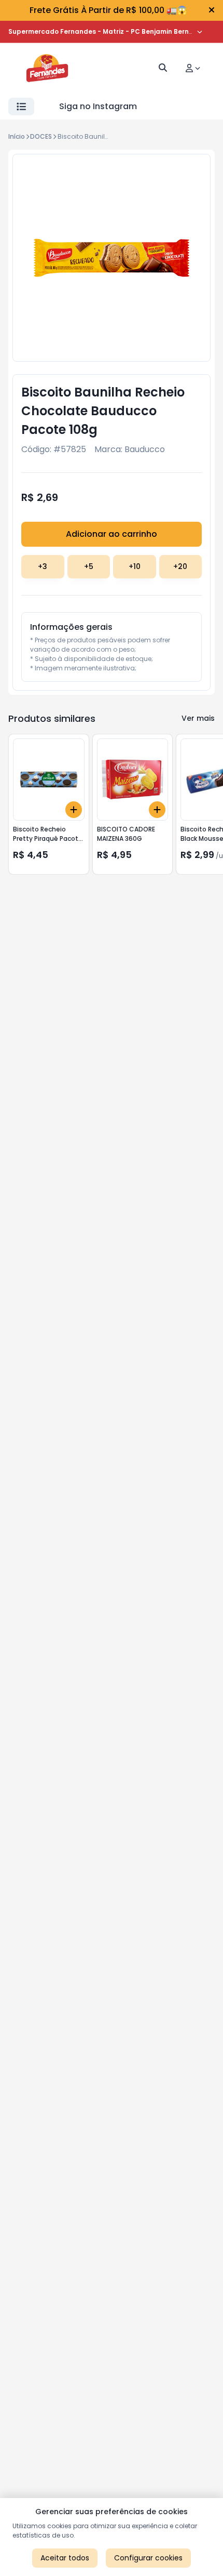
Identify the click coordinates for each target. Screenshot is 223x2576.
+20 (180, 566)
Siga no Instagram (98, 106)
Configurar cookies (148, 2558)
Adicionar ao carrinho (112, 534)
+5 (89, 566)
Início (17, 136)
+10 (135, 566)
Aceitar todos (65, 2558)
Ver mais (198, 718)
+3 (43, 566)
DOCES (41, 136)
